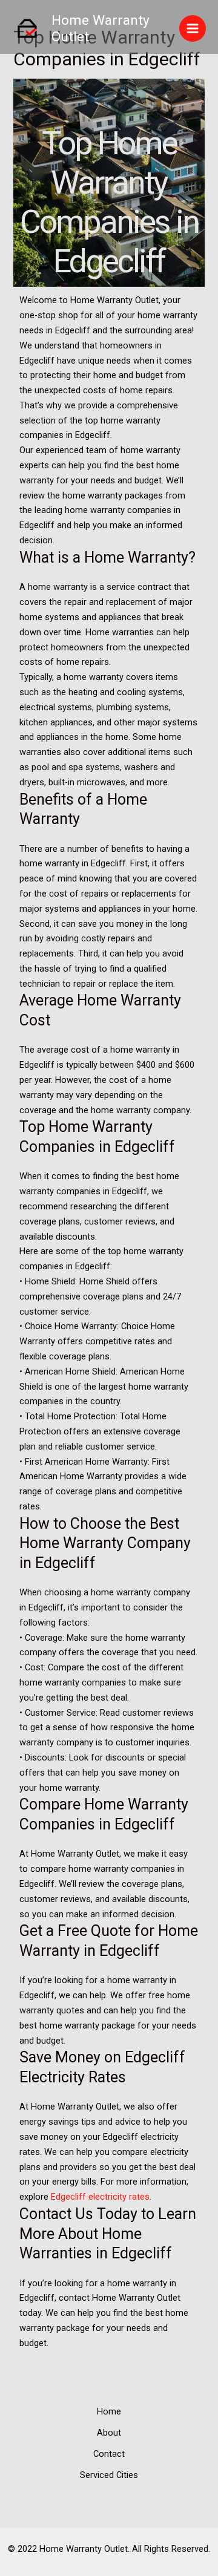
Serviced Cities (109, 2475)
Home (109, 2411)
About (109, 2433)
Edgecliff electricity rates (100, 2197)
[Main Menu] (193, 28)
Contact (109, 2454)
